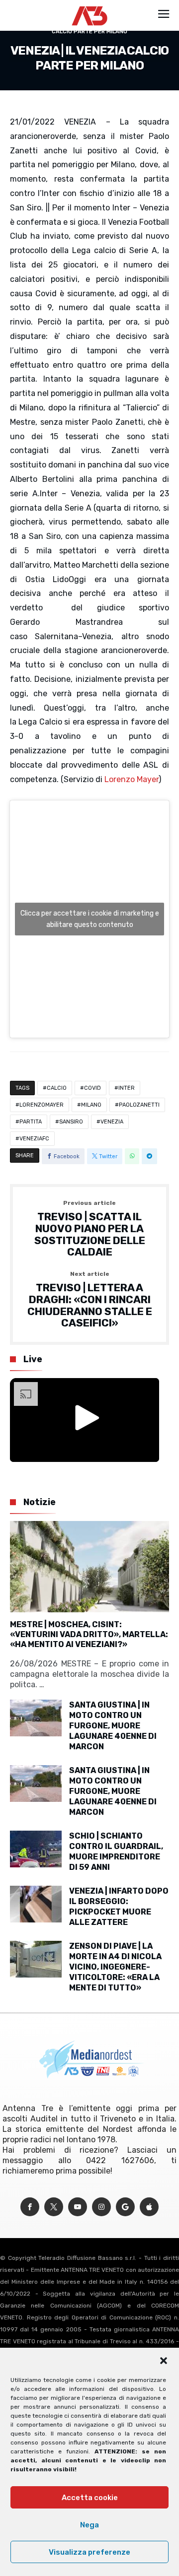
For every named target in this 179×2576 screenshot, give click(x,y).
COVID (92, 1088)
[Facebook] (30, 2207)
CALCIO (57, 1088)
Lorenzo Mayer (132, 779)
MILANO (91, 1105)
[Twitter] (54, 2207)
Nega (89, 2525)
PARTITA (31, 1122)
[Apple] (149, 2207)
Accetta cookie (90, 2498)
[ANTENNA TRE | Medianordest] (90, 6)
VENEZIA (112, 1122)
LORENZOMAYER (42, 1105)
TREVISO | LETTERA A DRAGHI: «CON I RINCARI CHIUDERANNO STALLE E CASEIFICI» (90, 1300)
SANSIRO (71, 1122)
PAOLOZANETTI (139, 1105)
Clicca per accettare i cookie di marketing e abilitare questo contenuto (90, 919)
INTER (127, 1088)
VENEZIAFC (34, 1139)
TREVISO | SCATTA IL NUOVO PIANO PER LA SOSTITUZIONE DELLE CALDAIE (90, 1229)
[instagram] (101, 2207)
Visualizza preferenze (89, 2552)
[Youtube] (78, 2207)
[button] (164, 2361)
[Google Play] (125, 2207)
